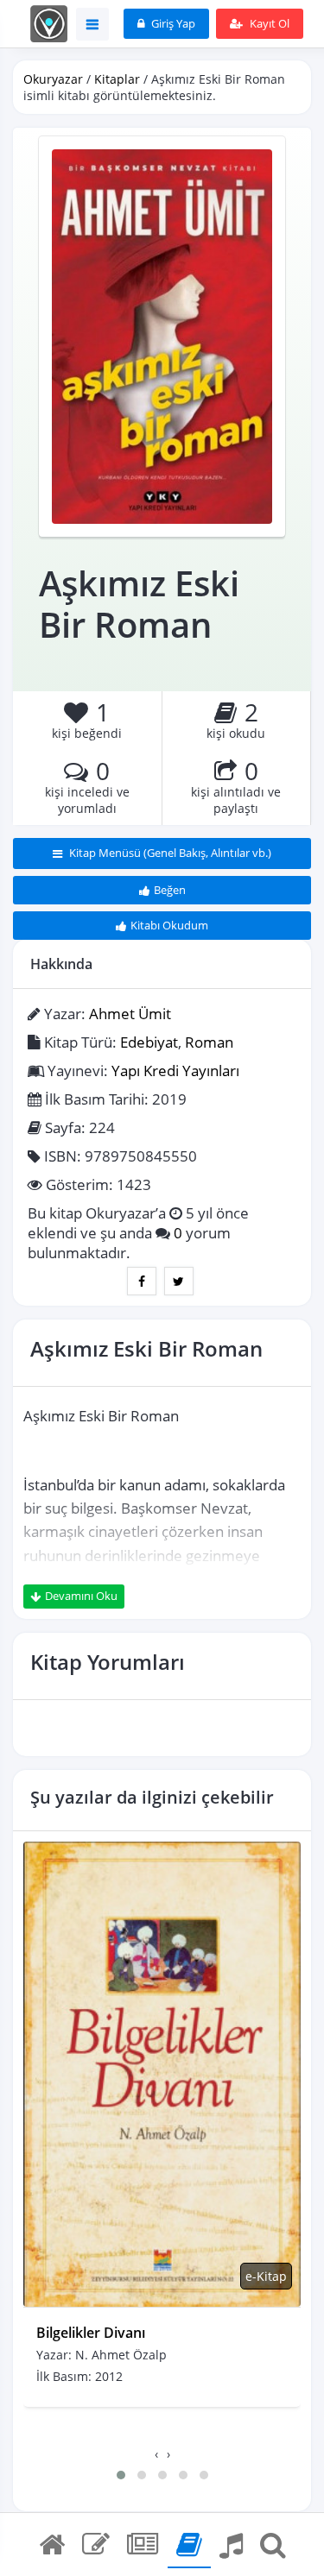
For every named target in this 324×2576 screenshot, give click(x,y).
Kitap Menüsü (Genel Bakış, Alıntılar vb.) (169, 853)
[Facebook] (142, 1281)
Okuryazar (53, 79)
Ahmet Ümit (130, 1014)
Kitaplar (117, 79)
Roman (209, 1042)
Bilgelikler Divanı (91, 2333)
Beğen (170, 890)
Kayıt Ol (268, 23)
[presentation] (156, 2454)
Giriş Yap (172, 23)
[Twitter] (179, 1281)
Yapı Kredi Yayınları (175, 1071)
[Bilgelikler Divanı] (162, 2074)
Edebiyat (149, 1042)
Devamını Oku (81, 1596)
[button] (121, 2475)
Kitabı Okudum (169, 925)
